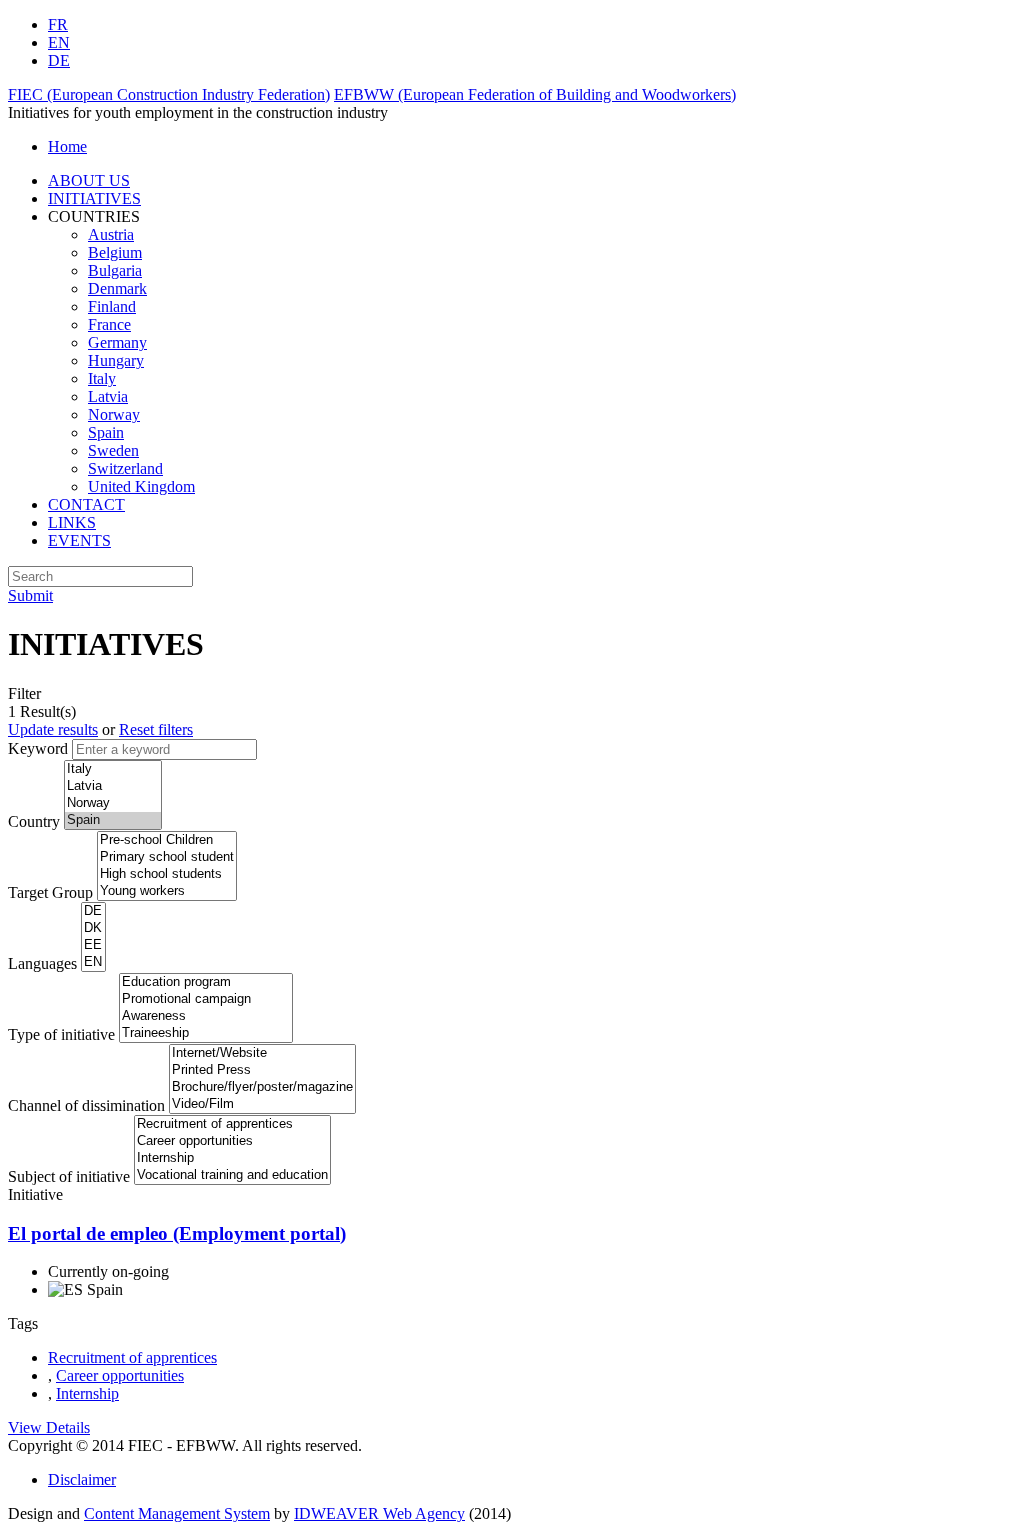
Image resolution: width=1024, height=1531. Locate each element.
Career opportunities (120, 1375)
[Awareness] (206, 1016)
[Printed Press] (262, 1070)
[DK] (93, 928)
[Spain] (113, 820)
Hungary (116, 360)
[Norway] (113, 803)
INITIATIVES (94, 198)
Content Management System (177, 1513)
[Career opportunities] (232, 1141)
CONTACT (86, 504)
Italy (102, 378)
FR (58, 24)
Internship (87, 1393)
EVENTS (79, 540)
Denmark (117, 288)
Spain (106, 432)
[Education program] (206, 982)
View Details (49, 1427)
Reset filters (156, 729)
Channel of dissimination (86, 1105)
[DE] (93, 911)
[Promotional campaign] (206, 999)
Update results (53, 729)
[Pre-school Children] (167, 840)
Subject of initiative (69, 1176)
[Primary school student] (167, 857)
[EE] (93, 945)
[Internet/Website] (262, 1053)
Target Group (50, 892)
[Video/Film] (262, 1104)
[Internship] (232, 1158)
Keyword (38, 748)
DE (59, 60)
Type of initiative (61, 1034)
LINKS (72, 522)
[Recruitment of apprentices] (232, 1124)
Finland (112, 306)
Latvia (108, 396)
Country (34, 821)
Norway (114, 414)
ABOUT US (89, 180)
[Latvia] (113, 786)
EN (59, 42)
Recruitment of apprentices (132, 1357)
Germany (117, 342)
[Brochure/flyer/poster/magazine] (262, 1087)
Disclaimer (82, 1479)
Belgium (115, 252)
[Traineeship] (206, 1033)
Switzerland (125, 468)
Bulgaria (115, 270)
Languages (42, 963)
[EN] (93, 962)
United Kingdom (141, 486)
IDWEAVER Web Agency (379, 1513)
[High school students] (167, 874)
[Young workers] (167, 891)
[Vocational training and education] (232, 1175)
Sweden (113, 450)
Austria (111, 234)
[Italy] (113, 769)
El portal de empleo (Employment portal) (177, 1233)
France (109, 324)
